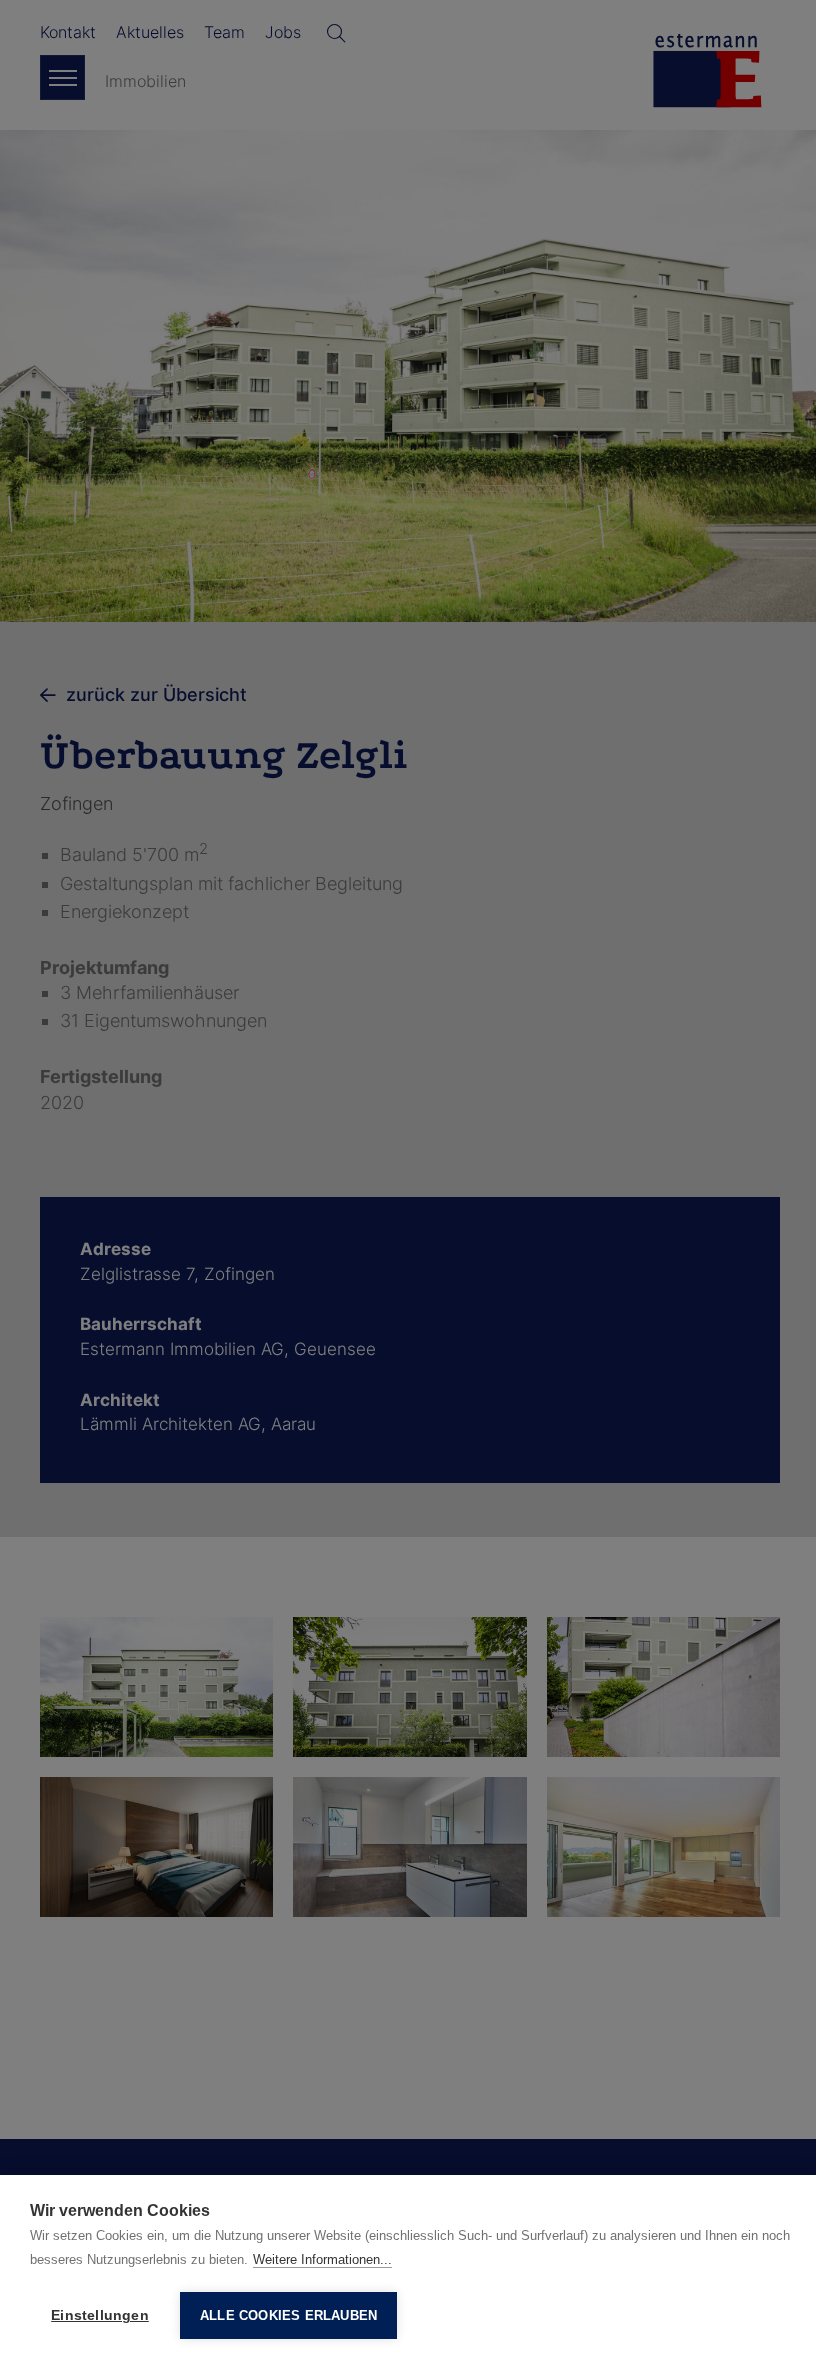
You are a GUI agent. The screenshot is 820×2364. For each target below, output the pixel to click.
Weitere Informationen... (322, 2259)
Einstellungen (100, 2315)
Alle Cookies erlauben (288, 2315)
